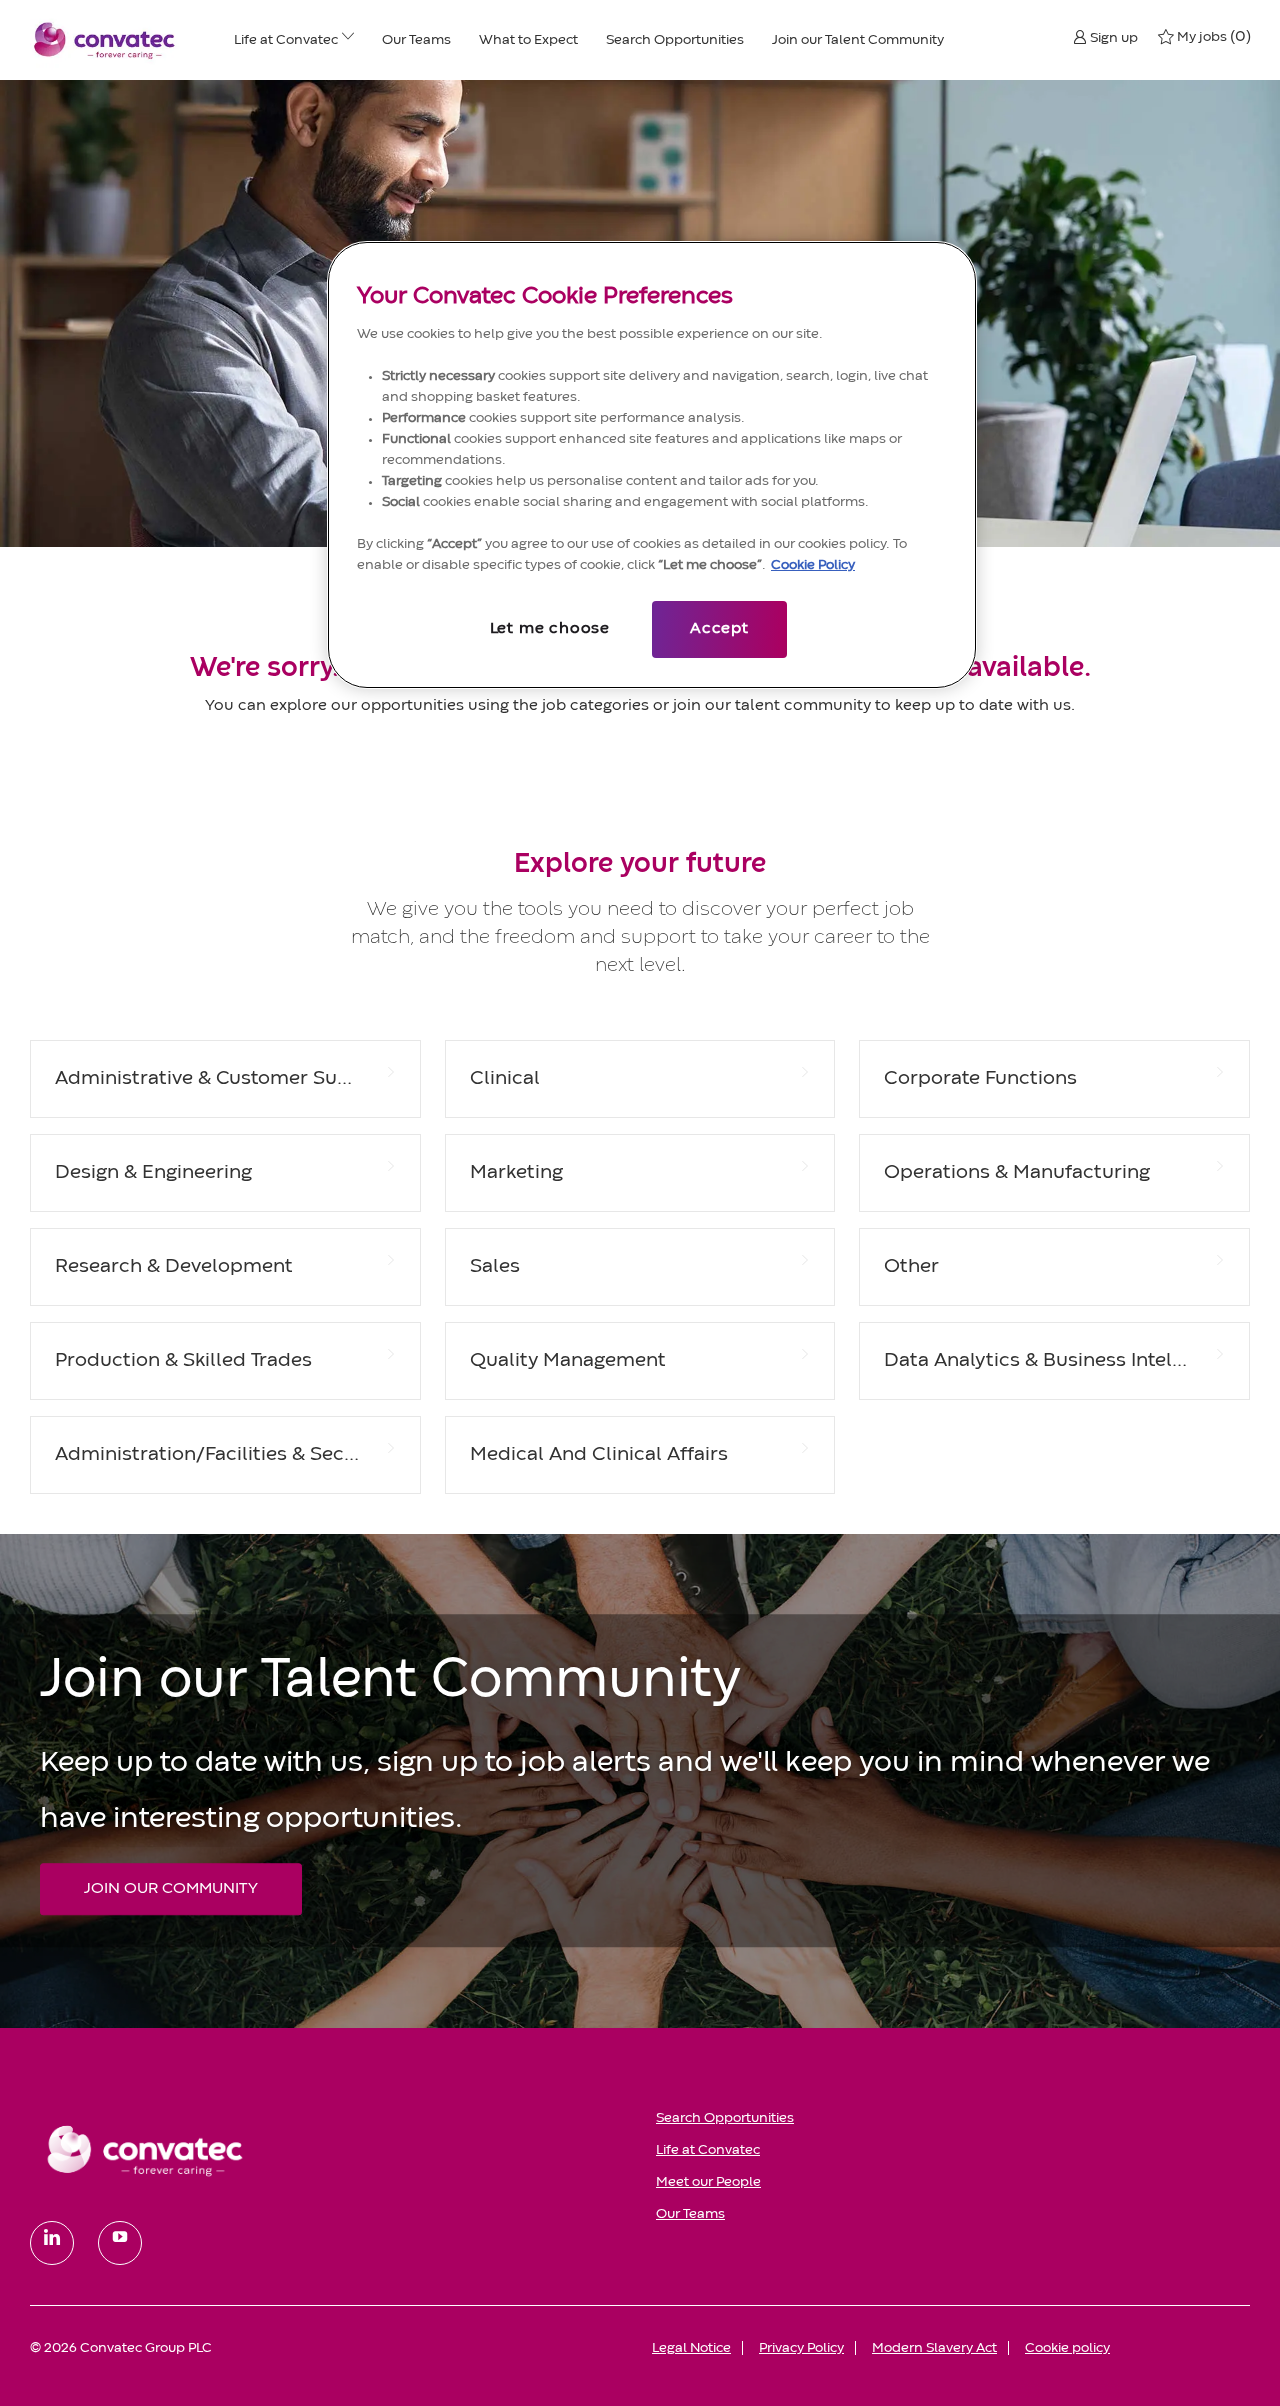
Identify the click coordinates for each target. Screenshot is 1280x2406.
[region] (652, 465)
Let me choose (550, 629)
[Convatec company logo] (105, 40)
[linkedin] (52, 2243)
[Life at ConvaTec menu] (348, 40)
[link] (329, 2150)
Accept (719, 629)
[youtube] (120, 2243)
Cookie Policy (813, 565)
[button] (1105, 37)
